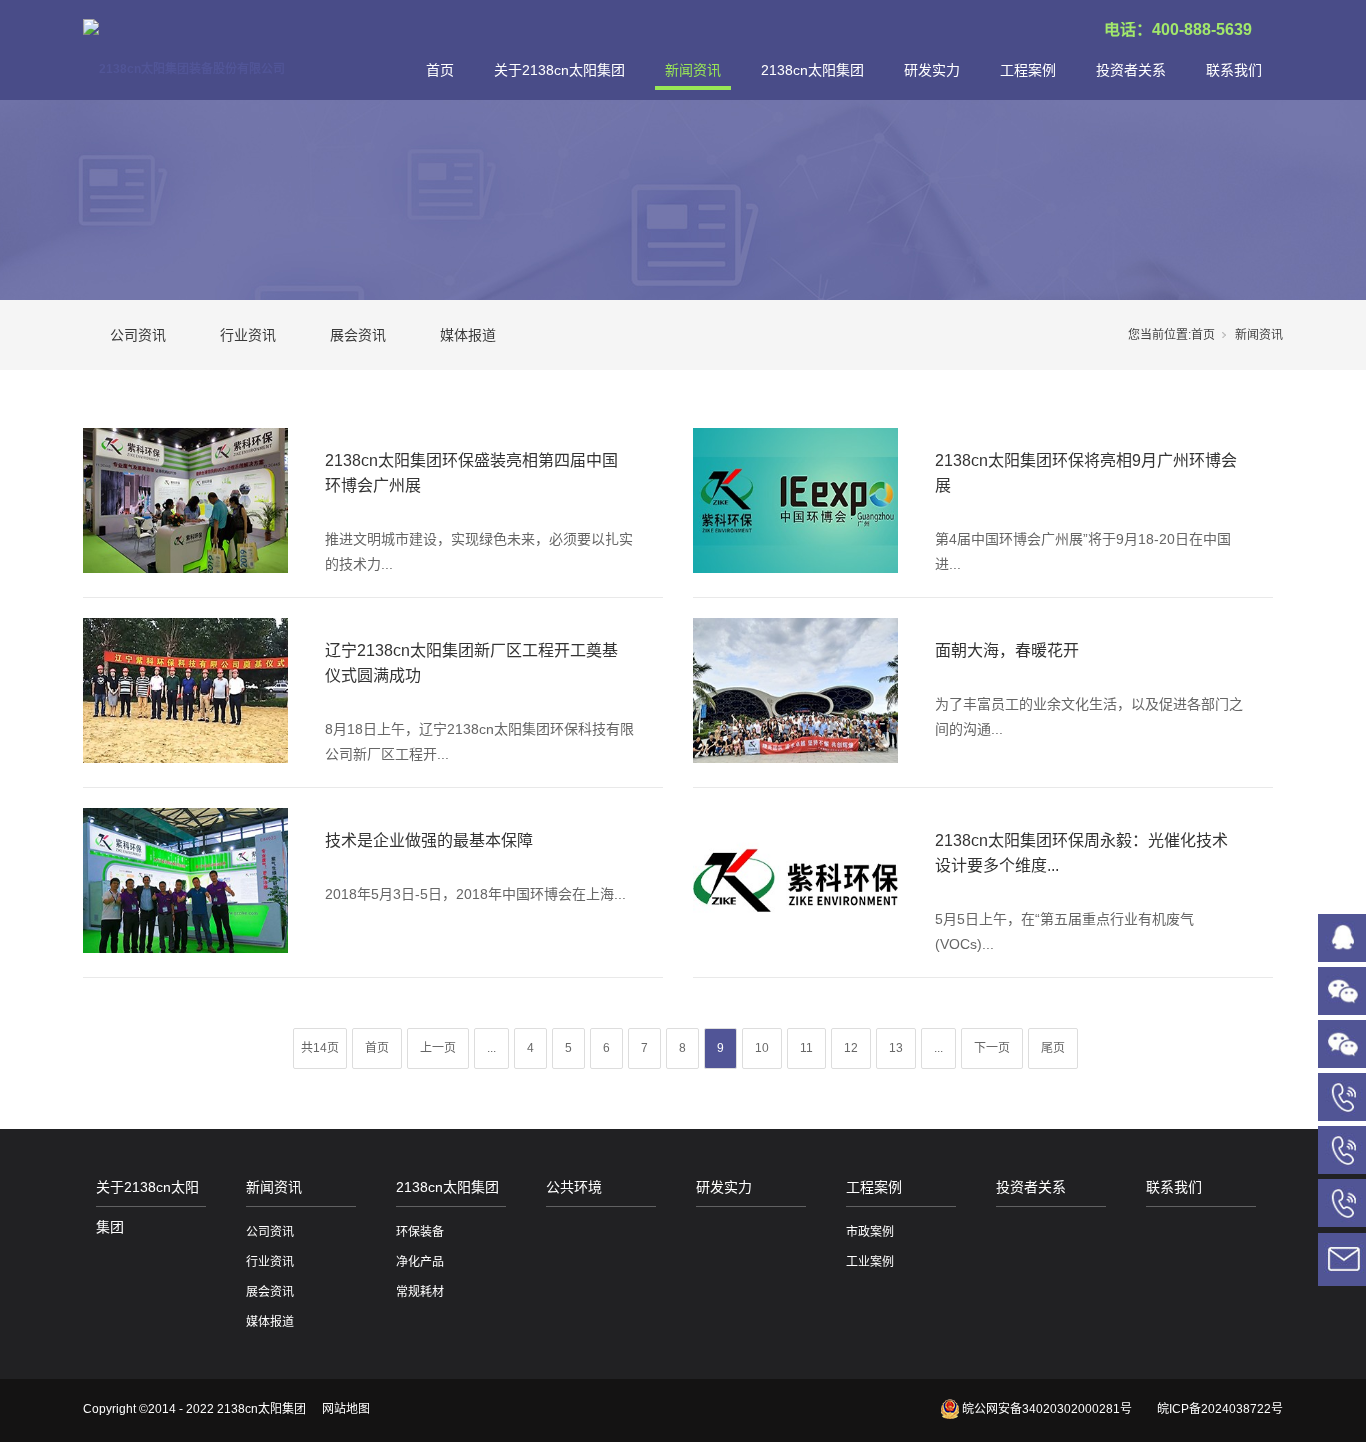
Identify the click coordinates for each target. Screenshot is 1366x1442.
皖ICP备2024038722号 (1220, 1409)
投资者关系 (1131, 70)
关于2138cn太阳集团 (559, 70)
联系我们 (1234, 70)
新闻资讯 (693, 70)
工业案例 (870, 1262)
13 (896, 1048)
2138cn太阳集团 (812, 70)
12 (851, 1048)
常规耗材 (420, 1292)
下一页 (992, 1048)
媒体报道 (468, 335)
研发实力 (932, 70)
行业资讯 (248, 335)
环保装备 (420, 1232)
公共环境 (574, 1187)
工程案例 (1028, 70)
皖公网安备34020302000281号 (1047, 1409)
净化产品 (420, 1262)
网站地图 (346, 1409)
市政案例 (870, 1232)
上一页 (438, 1048)
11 (806, 1048)
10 (762, 1048)
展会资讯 (358, 335)
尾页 (1053, 1048)
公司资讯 (138, 335)
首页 (440, 70)
